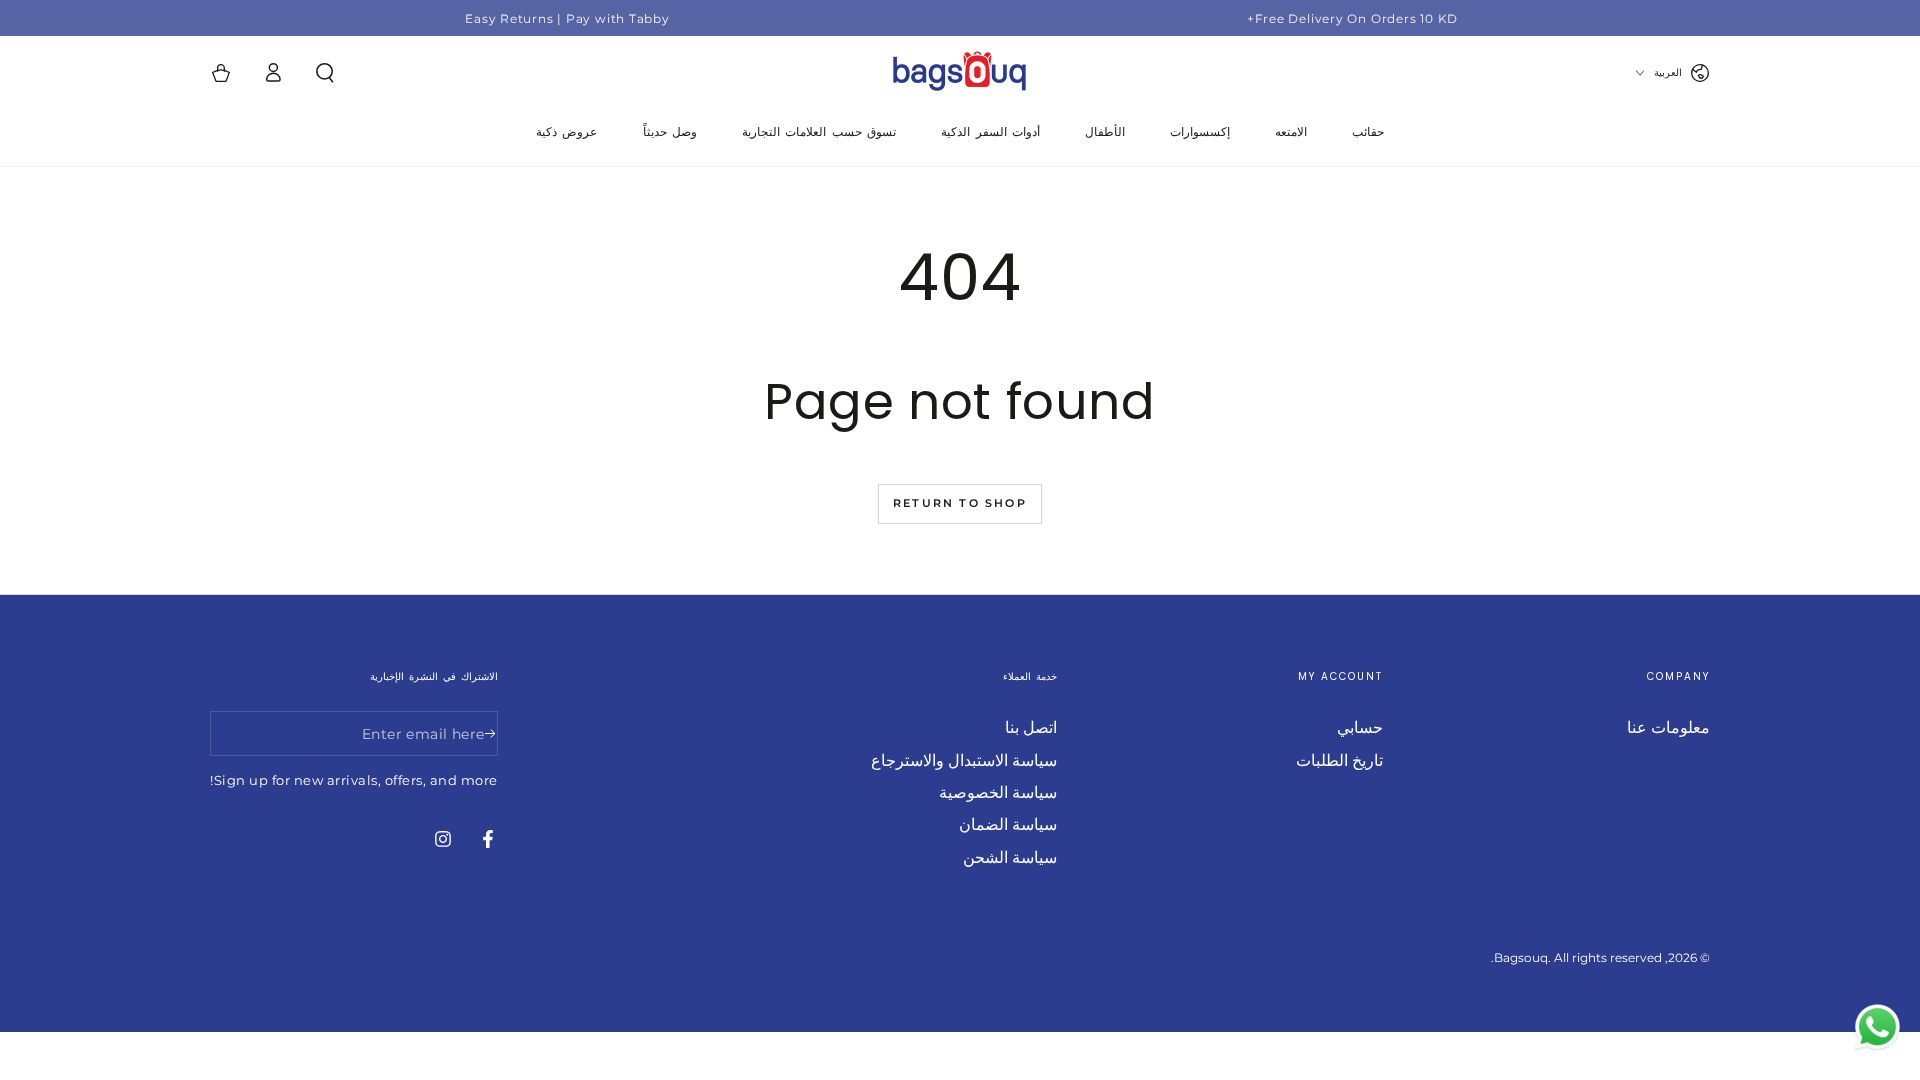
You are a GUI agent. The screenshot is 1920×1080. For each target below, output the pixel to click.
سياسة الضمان (1008, 824)
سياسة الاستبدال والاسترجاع (964, 760)
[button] (325, 73)
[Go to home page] (960, 73)
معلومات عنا (1668, 727)
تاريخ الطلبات (1339, 760)
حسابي (1360, 727)
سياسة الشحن (1010, 857)
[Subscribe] (486, 733)
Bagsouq (1521, 957)
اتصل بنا (1031, 727)
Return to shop (960, 503)
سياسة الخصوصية (998, 792)
